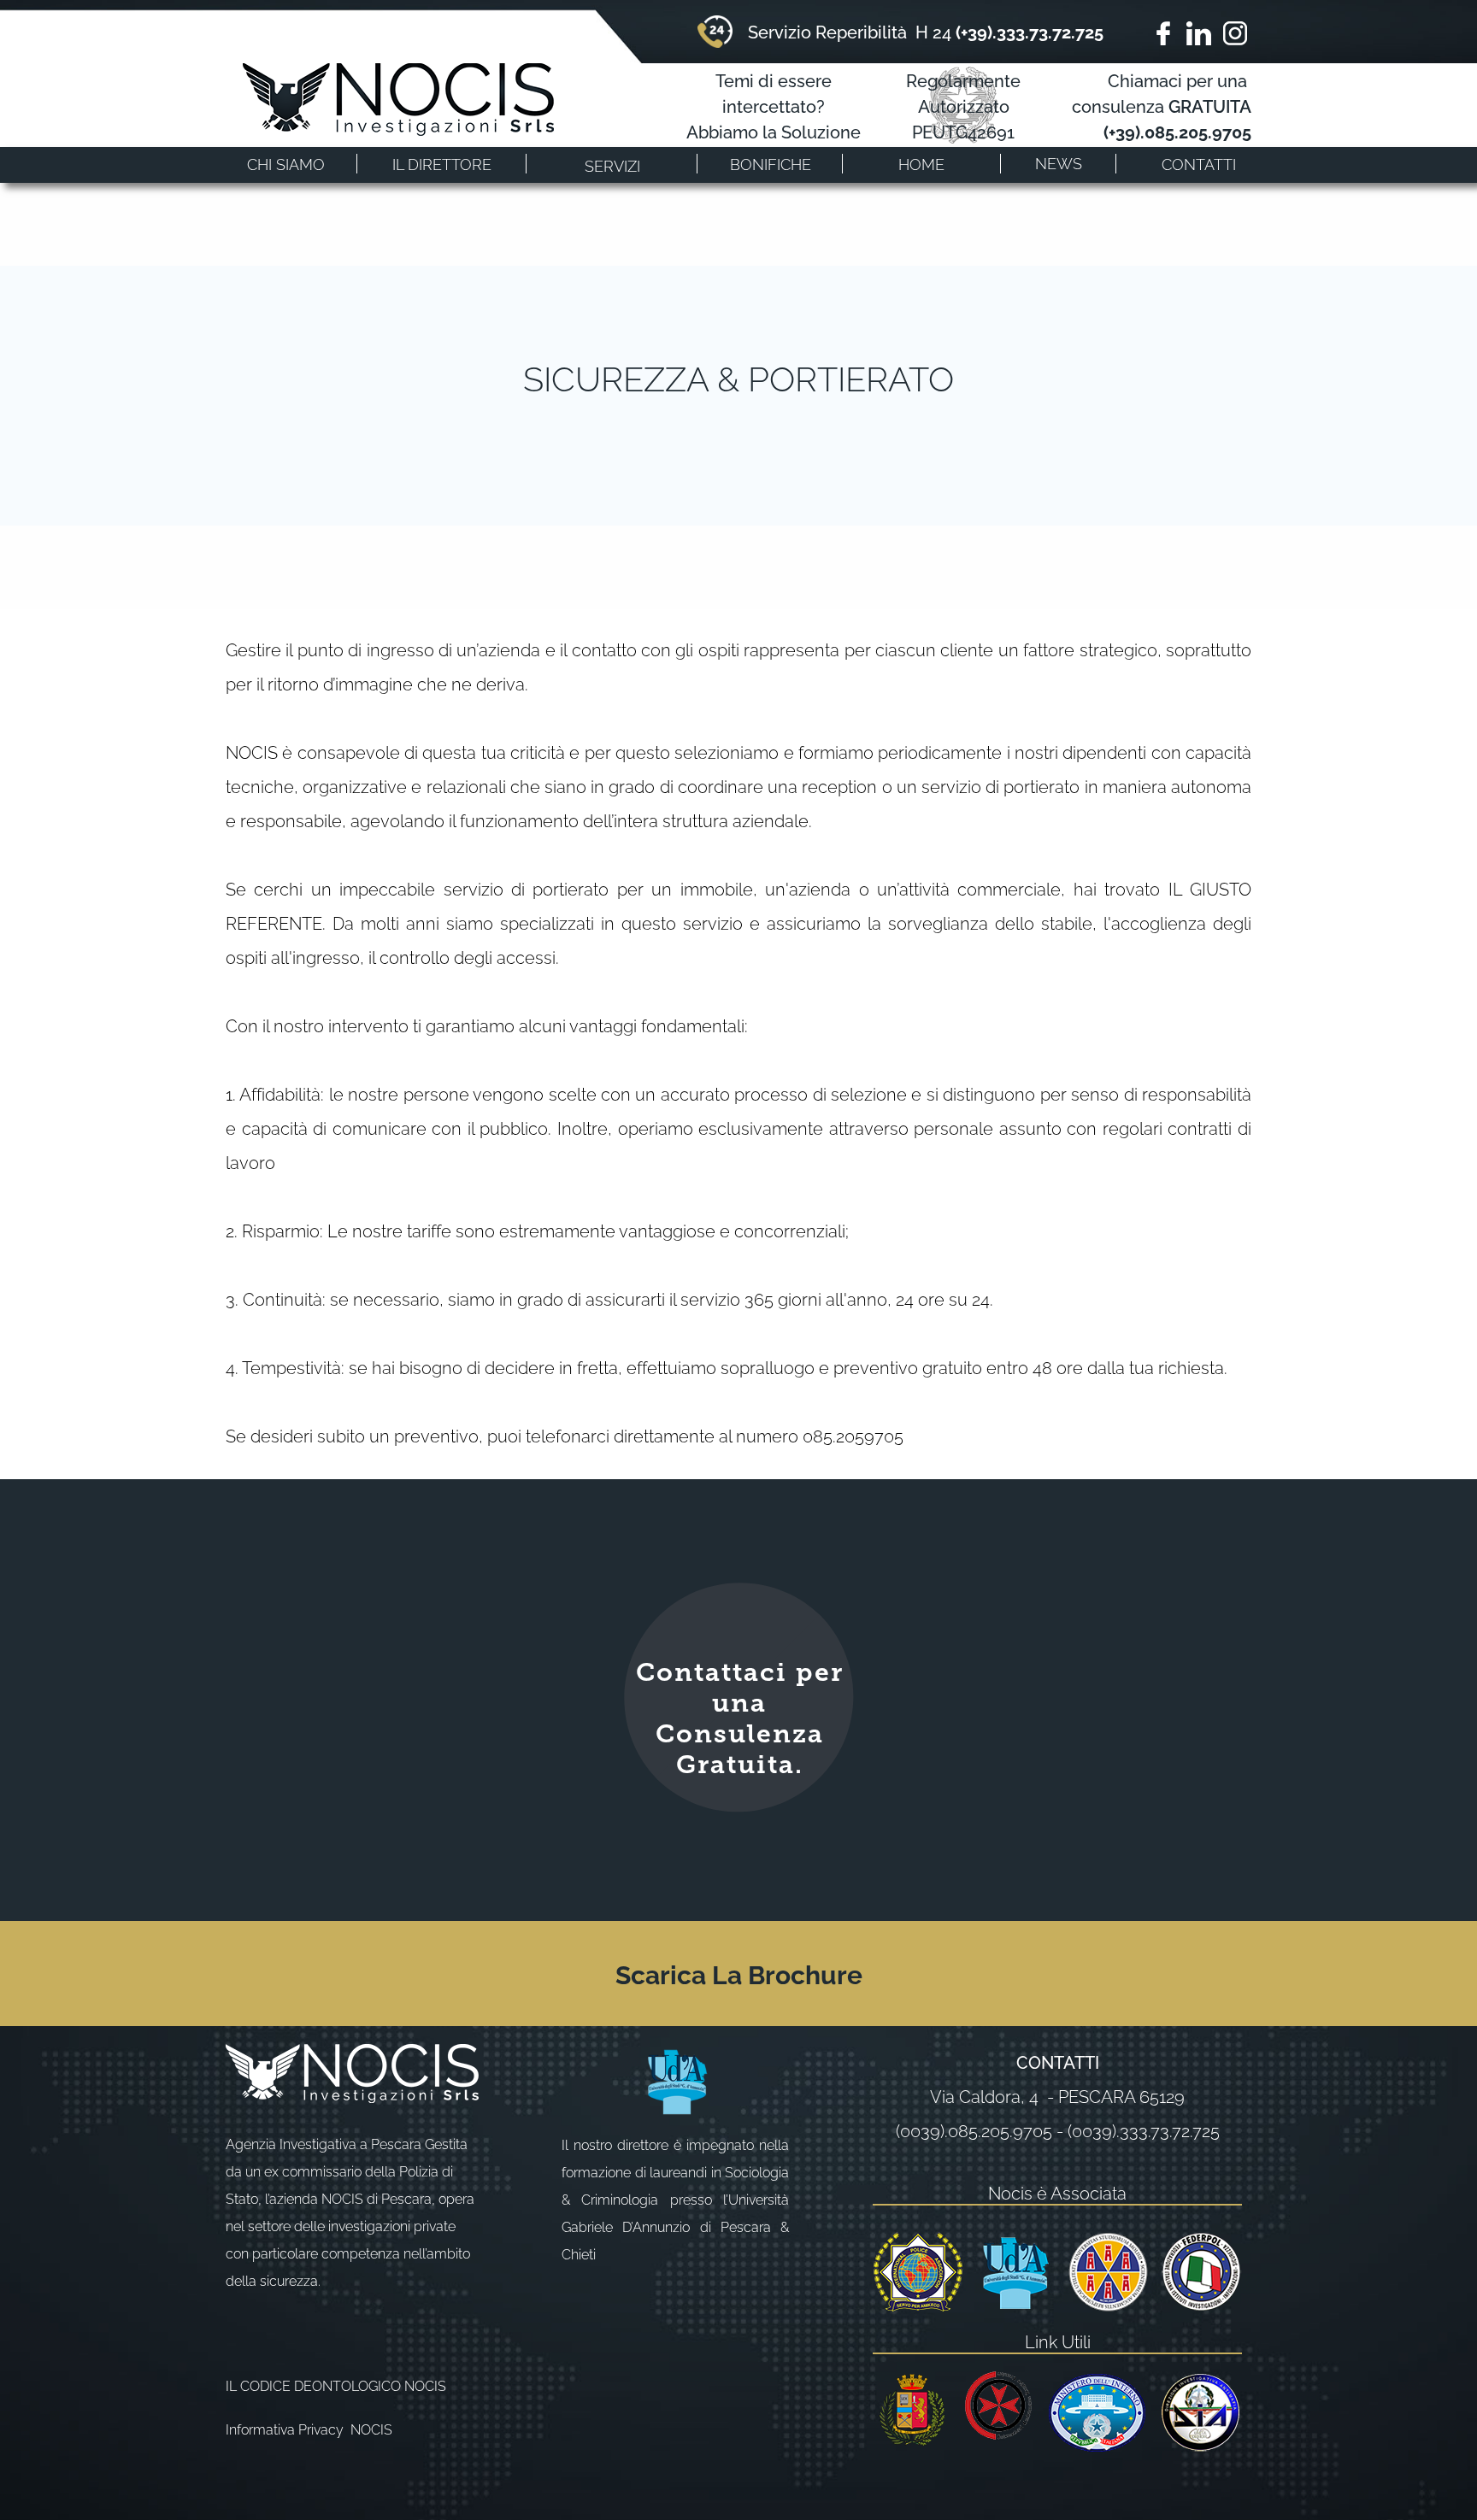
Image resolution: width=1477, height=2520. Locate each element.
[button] (612, 164)
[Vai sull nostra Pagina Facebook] (1163, 33)
